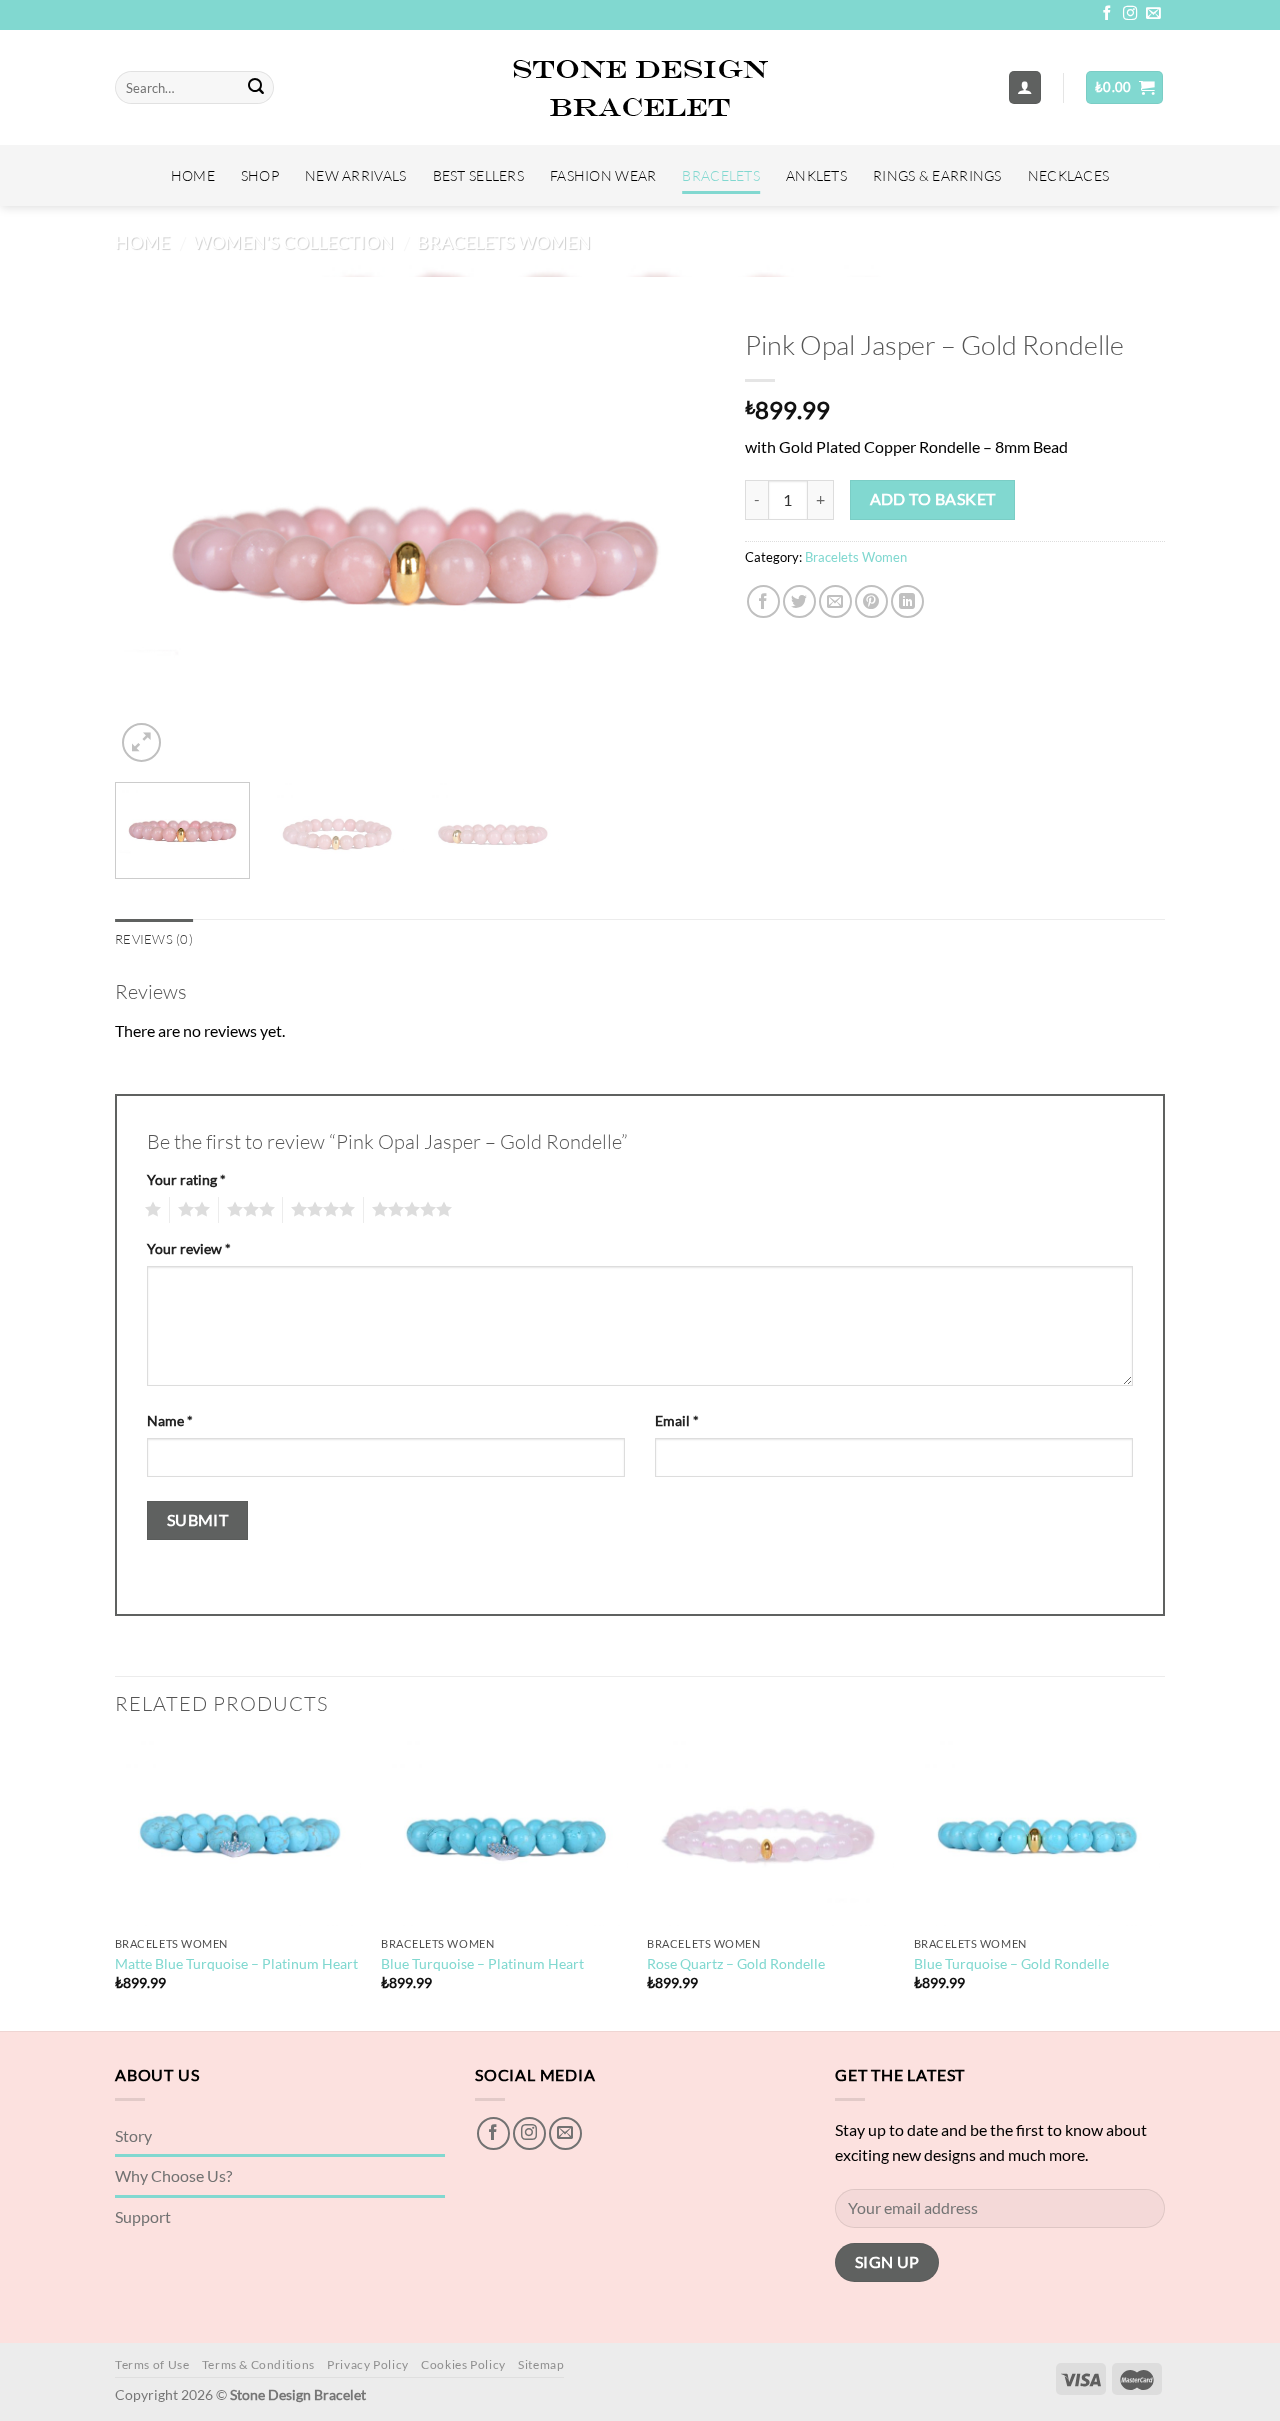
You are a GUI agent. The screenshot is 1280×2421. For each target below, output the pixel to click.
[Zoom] (141, 742)
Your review (189, 1248)
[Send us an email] (1153, 14)
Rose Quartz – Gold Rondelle (736, 1963)
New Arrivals (355, 175)
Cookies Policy (463, 2364)
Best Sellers (478, 175)
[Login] (1025, 87)
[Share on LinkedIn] (907, 601)
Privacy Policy (368, 2364)
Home (193, 175)
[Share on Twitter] (799, 601)
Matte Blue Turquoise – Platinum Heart (236, 1963)
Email (677, 1420)
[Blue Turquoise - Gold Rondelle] (1037, 1833)
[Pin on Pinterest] (871, 601)
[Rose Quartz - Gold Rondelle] (770, 1833)
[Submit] (256, 88)
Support (143, 2216)
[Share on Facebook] (763, 601)
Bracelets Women (504, 242)
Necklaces (1069, 175)
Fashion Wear (603, 175)
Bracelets (721, 175)
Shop (260, 175)
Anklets (816, 175)
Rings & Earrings (937, 175)
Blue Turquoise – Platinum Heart (482, 1963)
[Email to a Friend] (835, 601)
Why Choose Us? (173, 2175)
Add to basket (933, 499)
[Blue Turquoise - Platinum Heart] (504, 1833)
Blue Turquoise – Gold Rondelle (1011, 1963)
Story (133, 2135)
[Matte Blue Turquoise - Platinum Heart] (238, 1833)
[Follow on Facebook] (1107, 14)
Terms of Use (152, 2364)
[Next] (678, 542)
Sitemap (541, 2364)
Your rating (186, 1179)
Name (170, 1420)
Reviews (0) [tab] (154, 939)
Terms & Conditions (258, 2364)
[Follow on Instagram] (1130, 14)
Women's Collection (293, 242)
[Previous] (152, 542)
